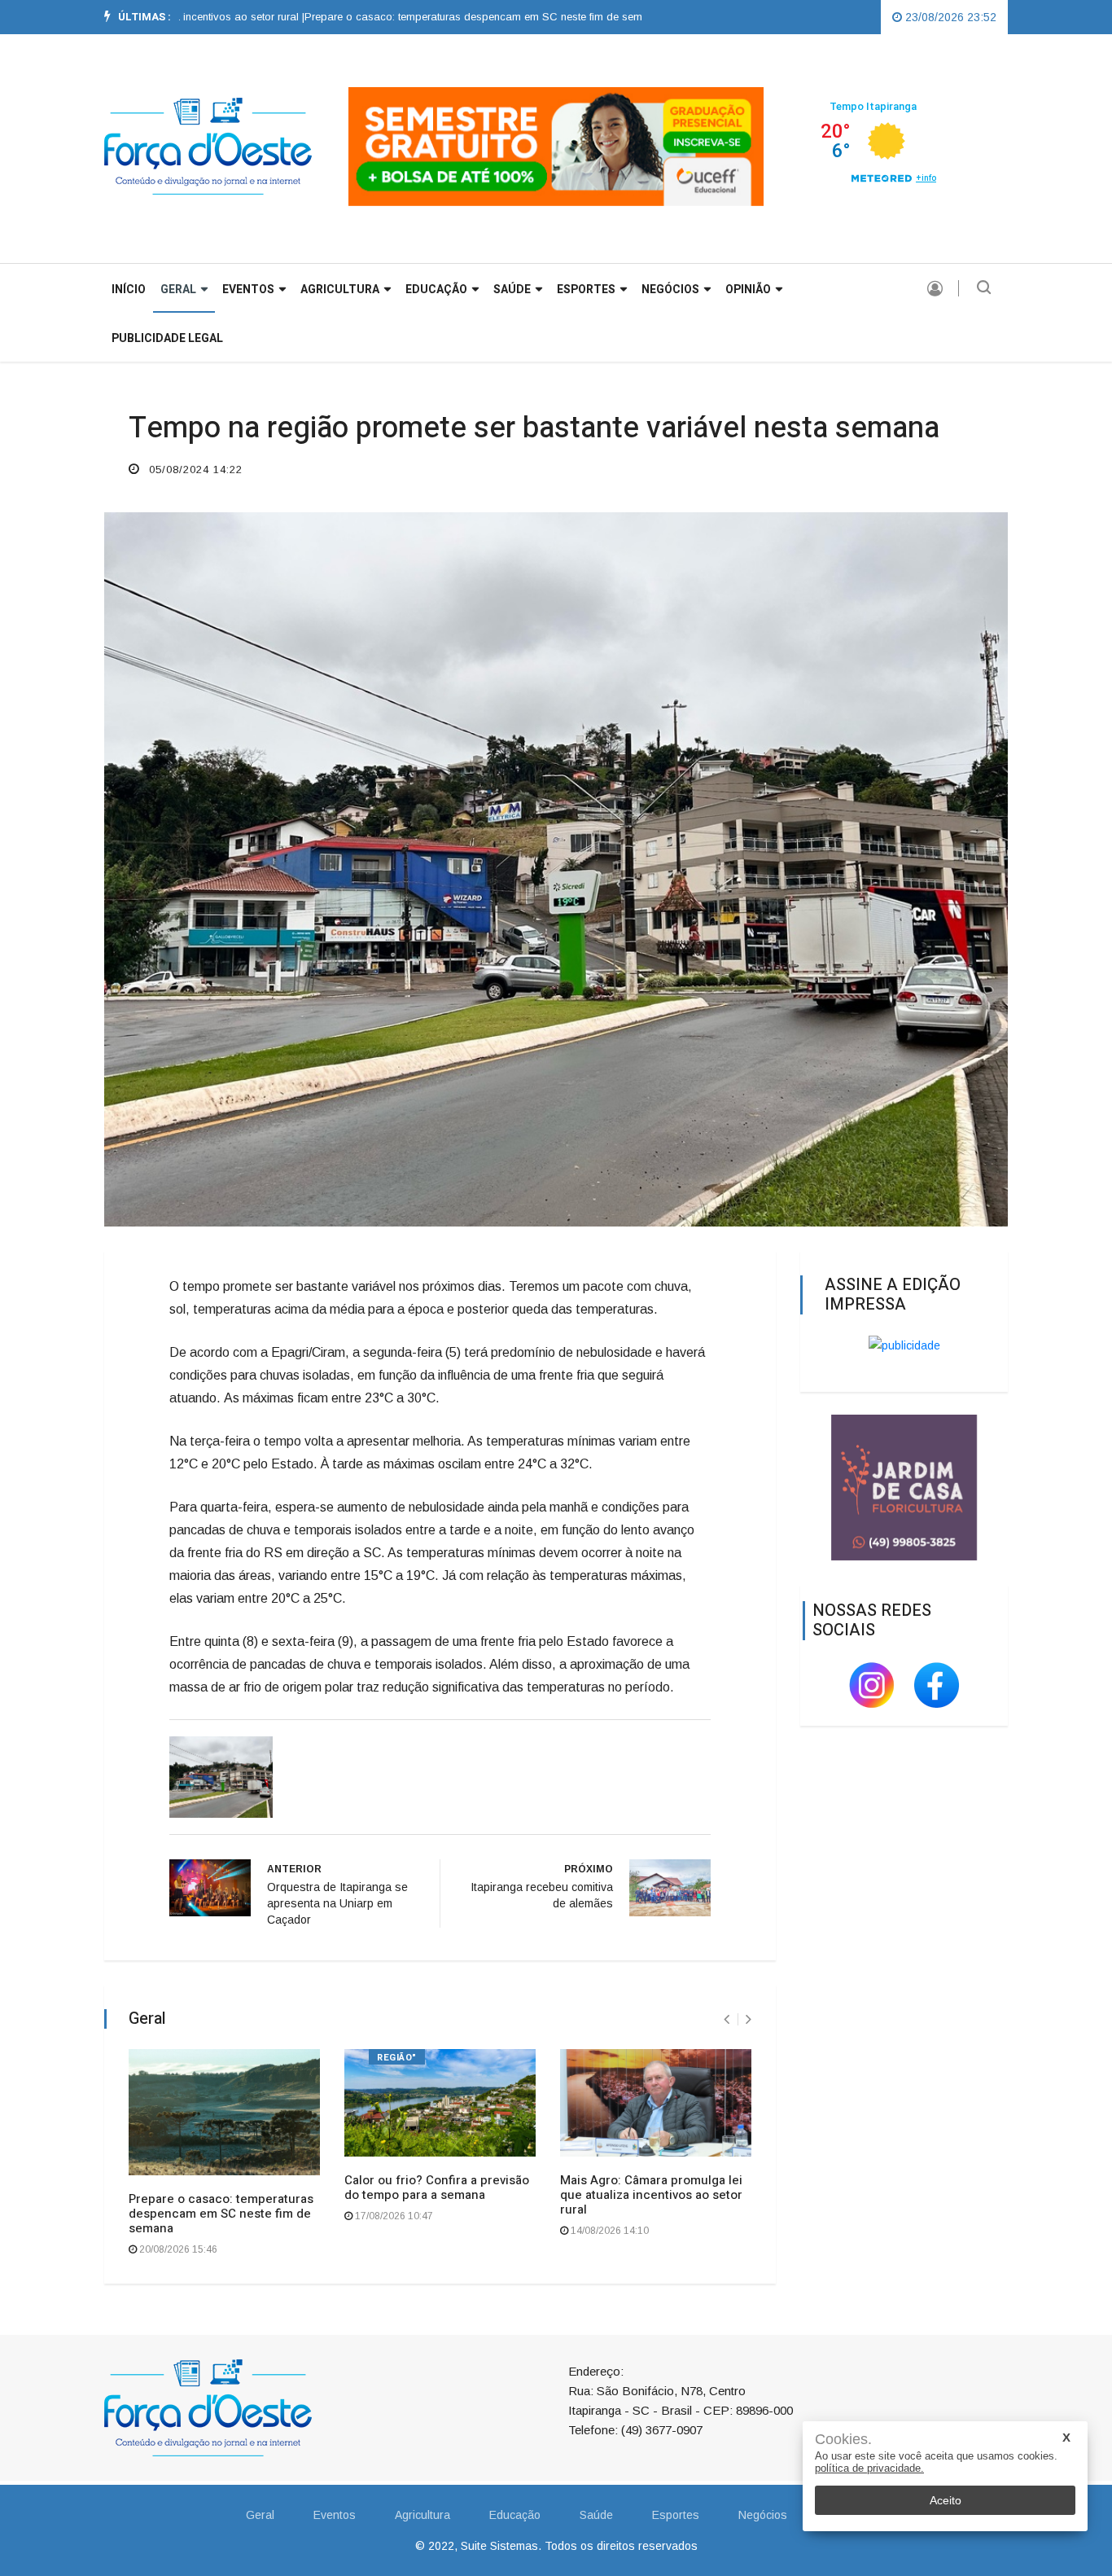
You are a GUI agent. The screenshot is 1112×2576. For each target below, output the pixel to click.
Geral (260, 2515)
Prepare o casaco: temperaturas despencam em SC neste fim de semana (221, 2214)
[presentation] (727, 2019)
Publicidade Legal (167, 338)
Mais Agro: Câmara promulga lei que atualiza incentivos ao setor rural (651, 2195)
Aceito (946, 2500)
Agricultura (340, 290)
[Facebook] (937, 1683)
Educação (436, 290)
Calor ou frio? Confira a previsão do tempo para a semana (437, 2188)
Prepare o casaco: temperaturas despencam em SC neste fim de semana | (429, 17)
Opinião (748, 290)
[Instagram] (873, 1683)
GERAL (178, 290)
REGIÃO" (397, 2058)
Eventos (248, 290)
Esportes (586, 290)
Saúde (512, 290)
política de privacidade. (869, 2468)
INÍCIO (129, 290)
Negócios (670, 290)
